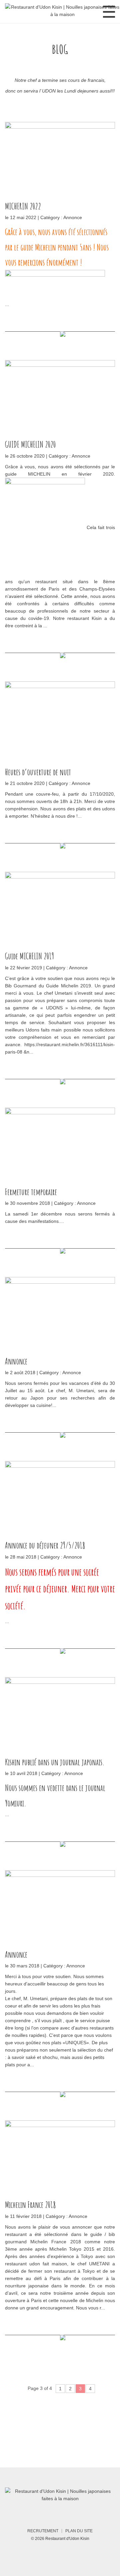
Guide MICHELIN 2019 (29, 956)
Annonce (73, 217)
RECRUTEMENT (43, 2531)
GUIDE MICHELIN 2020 (30, 444)
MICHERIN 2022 (23, 206)
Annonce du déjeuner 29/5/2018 (45, 1545)
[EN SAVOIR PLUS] (60, 159)
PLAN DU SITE (79, 2531)
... (7, 304)
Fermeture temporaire (31, 1192)
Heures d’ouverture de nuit (38, 772)
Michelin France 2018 (30, 2205)
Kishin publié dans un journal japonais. (55, 1762)
